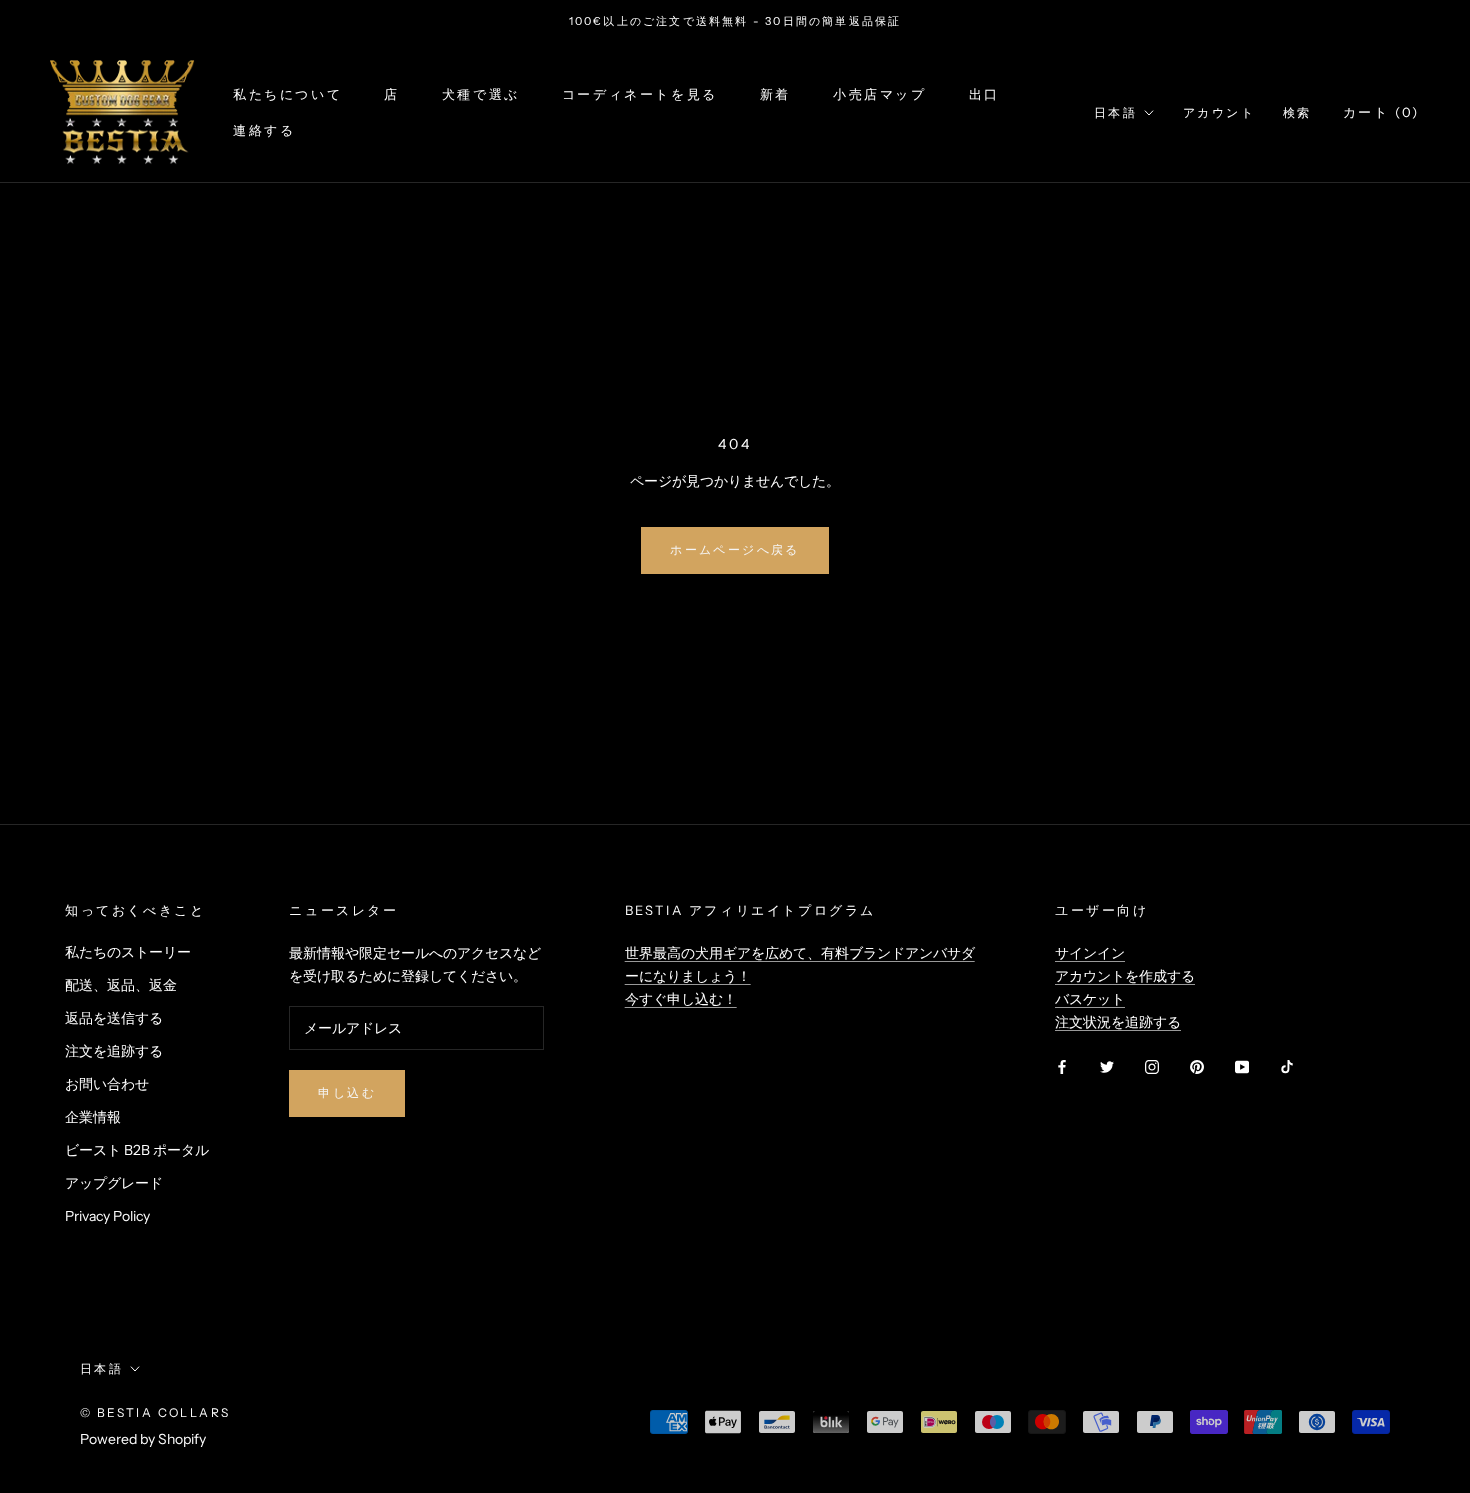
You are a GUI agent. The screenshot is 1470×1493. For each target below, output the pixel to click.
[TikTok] (1287, 1065)
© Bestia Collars (155, 1412)
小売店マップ (880, 95)
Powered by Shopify (143, 1439)
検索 (1297, 112)
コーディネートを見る (640, 95)
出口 (984, 95)
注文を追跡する (114, 1051)
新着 (775, 95)
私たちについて (287, 95)
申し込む (347, 1092)
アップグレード (114, 1183)
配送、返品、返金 (121, 985)
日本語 (1115, 112)
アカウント (1219, 112)
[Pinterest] (1197, 1065)
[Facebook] (1062, 1065)
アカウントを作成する (1125, 976)
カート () (1381, 112)
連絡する (264, 130)
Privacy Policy (107, 1216)
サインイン (1090, 953)
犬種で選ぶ (481, 95)
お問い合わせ (107, 1084)
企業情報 (93, 1117)
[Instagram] (1152, 1065)
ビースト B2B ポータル (137, 1150)
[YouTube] (1242, 1065)
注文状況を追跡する (1118, 1022)
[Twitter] (1107, 1065)
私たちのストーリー (128, 952)
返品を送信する (114, 1018)
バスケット (1090, 999)
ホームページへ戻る (735, 549)
